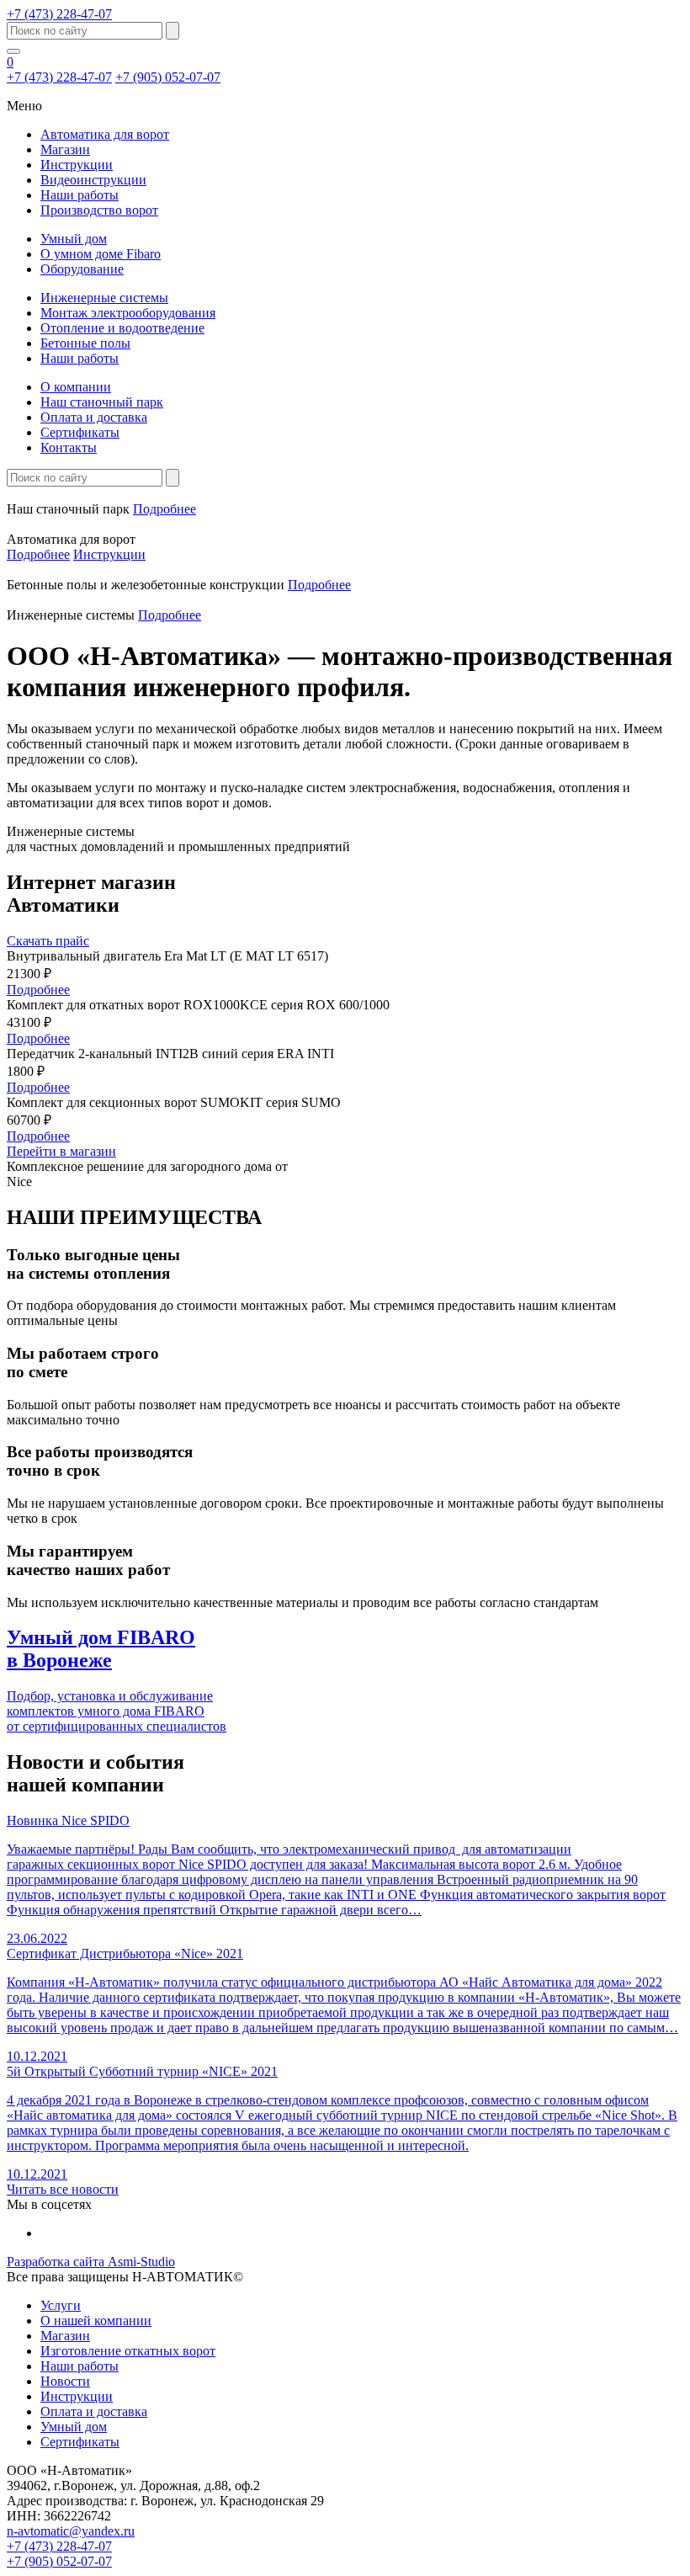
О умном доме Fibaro (101, 254)
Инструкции (77, 165)
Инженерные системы (104, 298)
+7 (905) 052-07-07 (168, 77)
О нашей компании (96, 2321)
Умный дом (74, 239)
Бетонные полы (85, 343)
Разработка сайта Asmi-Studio (91, 2262)
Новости (65, 2381)
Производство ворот (99, 210)
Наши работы (80, 195)
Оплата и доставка (94, 417)
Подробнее (165, 509)
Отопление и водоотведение (122, 328)
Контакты (69, 447)
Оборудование (82, 269)
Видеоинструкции (93, 180)
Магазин (65, 149)
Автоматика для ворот (105, 134)
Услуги (61, 2305)
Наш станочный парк (102, 402)
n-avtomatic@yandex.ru (71, 2531)
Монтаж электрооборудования (128, 313)
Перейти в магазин (61, 1151)
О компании (76, 387)
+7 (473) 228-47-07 (59, 14)
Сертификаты (80, 432)
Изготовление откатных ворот (128, 2351)
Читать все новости (63, 2189)
